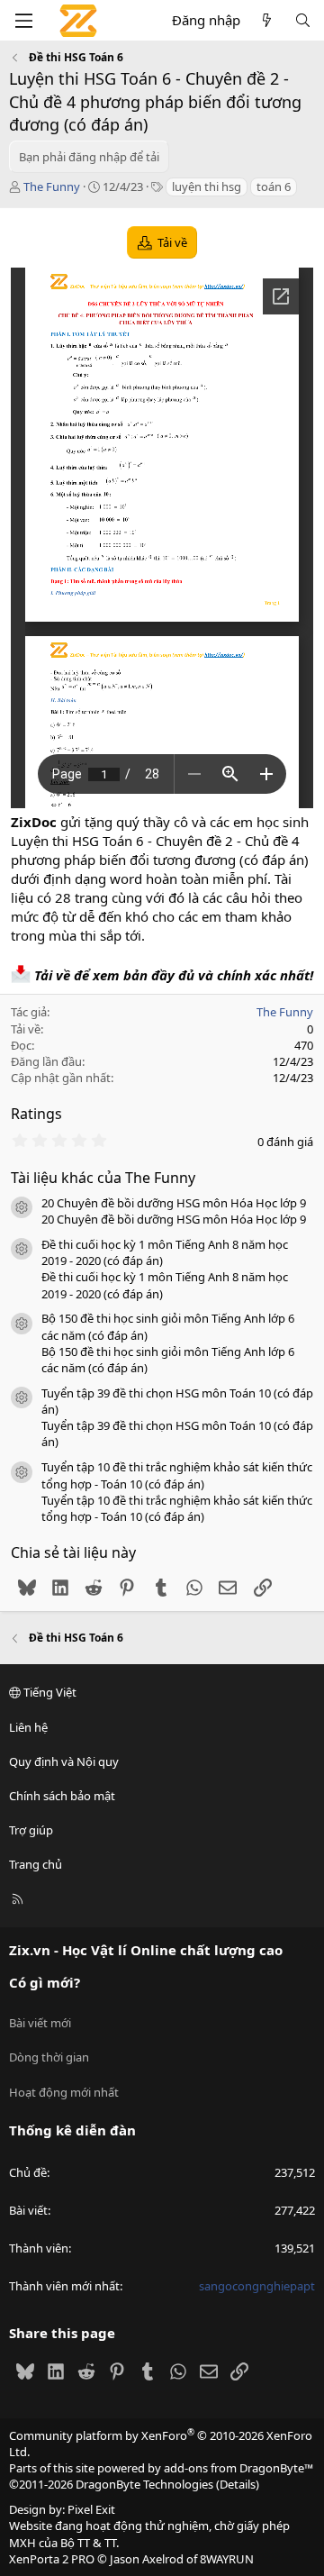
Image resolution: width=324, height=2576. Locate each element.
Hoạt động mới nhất (64, 2092)
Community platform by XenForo (161, 2444)
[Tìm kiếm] (303, 20)
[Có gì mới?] (267, 20)
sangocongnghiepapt (257, 2286)
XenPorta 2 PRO (52, 2559)
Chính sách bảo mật (62, 1796)
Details (238, 2484)
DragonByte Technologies (144, 2484)
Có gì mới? (45, 1982)
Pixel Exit (91, 2509)
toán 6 (274, 187)
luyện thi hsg (207, 187)
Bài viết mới (40, 2023)
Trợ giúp (31, 1830)
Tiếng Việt (49, 1692)
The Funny (52, 187)
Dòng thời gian (49, 2057)
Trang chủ (36, 1864)
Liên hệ (28, 1727)
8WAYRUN (227, 2559)
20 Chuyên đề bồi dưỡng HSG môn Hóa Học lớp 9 (174, 1203)
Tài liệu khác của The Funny (103, 1178)
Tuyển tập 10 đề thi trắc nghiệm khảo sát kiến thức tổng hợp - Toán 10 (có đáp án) (177, 1475)
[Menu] (23, 21)
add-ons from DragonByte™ (238, 2468)
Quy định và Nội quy (64, 1761)
